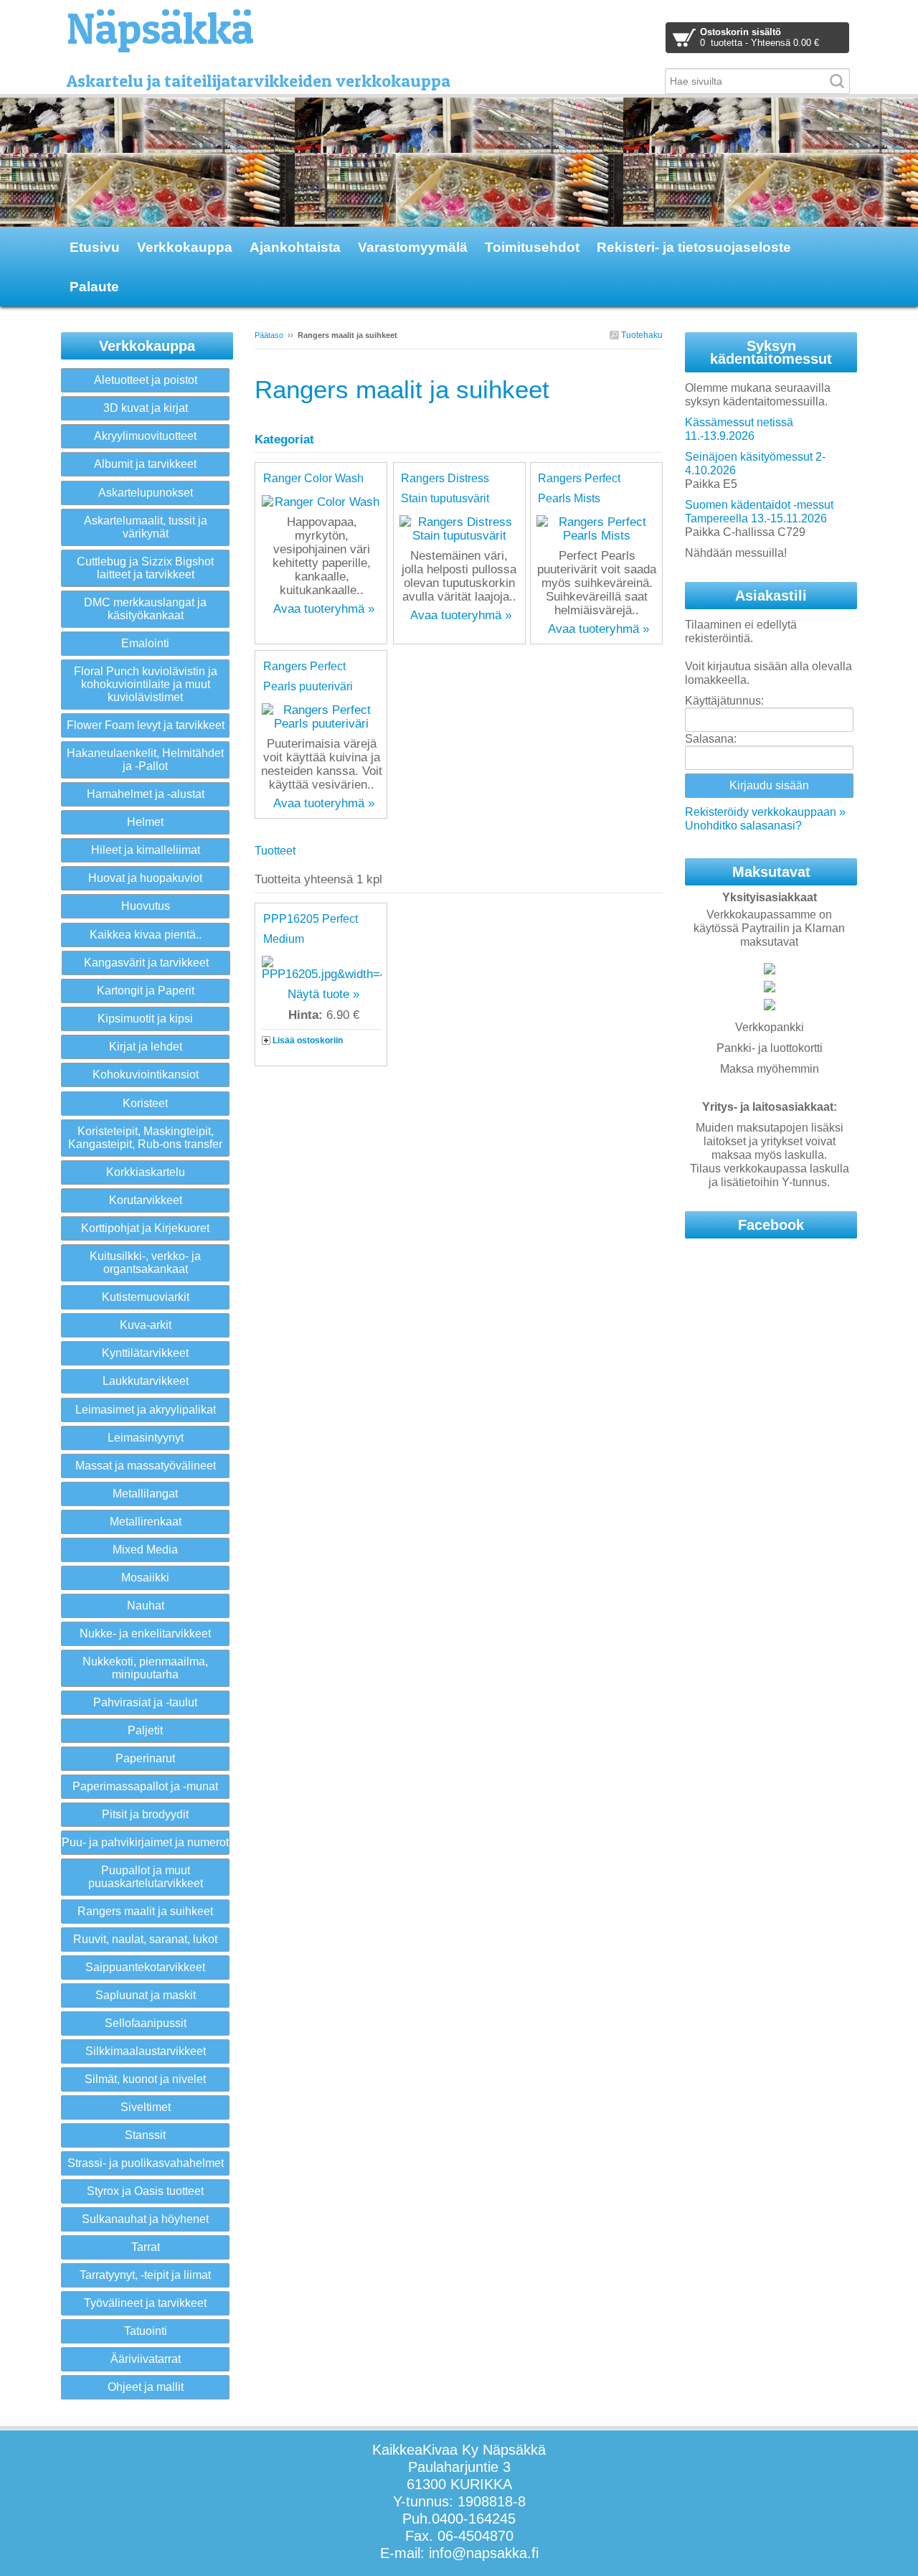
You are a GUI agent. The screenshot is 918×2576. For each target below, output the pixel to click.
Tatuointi (146, 2331)
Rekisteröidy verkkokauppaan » (765, 812)
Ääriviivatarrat (146, 2359)
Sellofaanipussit (146, 2023)
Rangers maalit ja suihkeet (145, 1911)
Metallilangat (145, 1494)
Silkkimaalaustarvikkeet (146, 2051)
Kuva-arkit (146, 1325)
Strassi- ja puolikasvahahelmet (146, 2163)
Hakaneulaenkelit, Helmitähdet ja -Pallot (145, 760)
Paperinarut (145, 1758)
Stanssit (145, 2135)
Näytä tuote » (323, 994)
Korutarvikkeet (146, 1200)
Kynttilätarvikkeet (145, 1353)
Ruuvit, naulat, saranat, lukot (145, 1939)
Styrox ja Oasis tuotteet (145, 2191)
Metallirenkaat (146, 1522)
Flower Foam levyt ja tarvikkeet (146, 725)
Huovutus (146, 906)
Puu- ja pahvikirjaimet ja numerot (145, 1842)
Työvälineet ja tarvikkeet (145, 2303)
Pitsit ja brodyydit (145, 1814)
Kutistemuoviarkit (146, 1297)
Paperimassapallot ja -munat (145, 1786)
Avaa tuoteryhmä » (324, 609)
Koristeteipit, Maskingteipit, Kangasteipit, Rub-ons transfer (145, 1138)
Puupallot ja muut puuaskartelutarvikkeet (146, 1877)
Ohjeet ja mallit (146, 2387)
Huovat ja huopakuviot (145, 878)
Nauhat (146, 1606)
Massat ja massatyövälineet (146, 1466)
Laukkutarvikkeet (146, 1381)
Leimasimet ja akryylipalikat (146, 1410)
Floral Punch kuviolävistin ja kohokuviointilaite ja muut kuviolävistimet (146, 684)
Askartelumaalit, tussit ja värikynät (146, 527)
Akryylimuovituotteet (145, 436)
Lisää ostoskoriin (308, 1040)
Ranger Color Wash (313, 478)
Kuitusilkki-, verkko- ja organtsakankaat (145, 1263)
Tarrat (146, 2247)
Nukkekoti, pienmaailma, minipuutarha (145, 1668)
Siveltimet (146, 2107)
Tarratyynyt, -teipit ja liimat (145, 2275)
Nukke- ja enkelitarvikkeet (145, 1633)
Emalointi (145, 643)
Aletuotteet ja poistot (146, 380)
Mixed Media (145, 1550)
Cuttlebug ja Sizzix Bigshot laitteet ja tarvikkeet (145, 568)
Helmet (145, 822)
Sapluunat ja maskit (146, 1995)
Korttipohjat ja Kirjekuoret (145, 1228)
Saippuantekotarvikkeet (145, 1967)
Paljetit (145, 1730)
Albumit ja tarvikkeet (145, 464)
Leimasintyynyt (146, 1438)
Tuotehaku (641, 335)
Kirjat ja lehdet (146, 1047)
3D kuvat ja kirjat (146, 408)
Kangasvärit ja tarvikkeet (146, 963)
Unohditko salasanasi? (743, 826)
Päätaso (269, 335)
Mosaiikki (145, 1578)
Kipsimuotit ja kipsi (145, 1019)
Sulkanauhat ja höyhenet (145, 2219)
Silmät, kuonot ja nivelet (145, 2079)
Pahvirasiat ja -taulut (145, 1702)
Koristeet (145, 1103)
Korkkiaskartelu (146, 1172)
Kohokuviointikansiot (146, 1075)
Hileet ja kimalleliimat (146, 850)
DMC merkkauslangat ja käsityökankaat (145, 609)
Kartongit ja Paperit (146, 991)
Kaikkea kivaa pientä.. (146, 935)
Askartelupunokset (146, 493)
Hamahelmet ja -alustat (146, 794)
